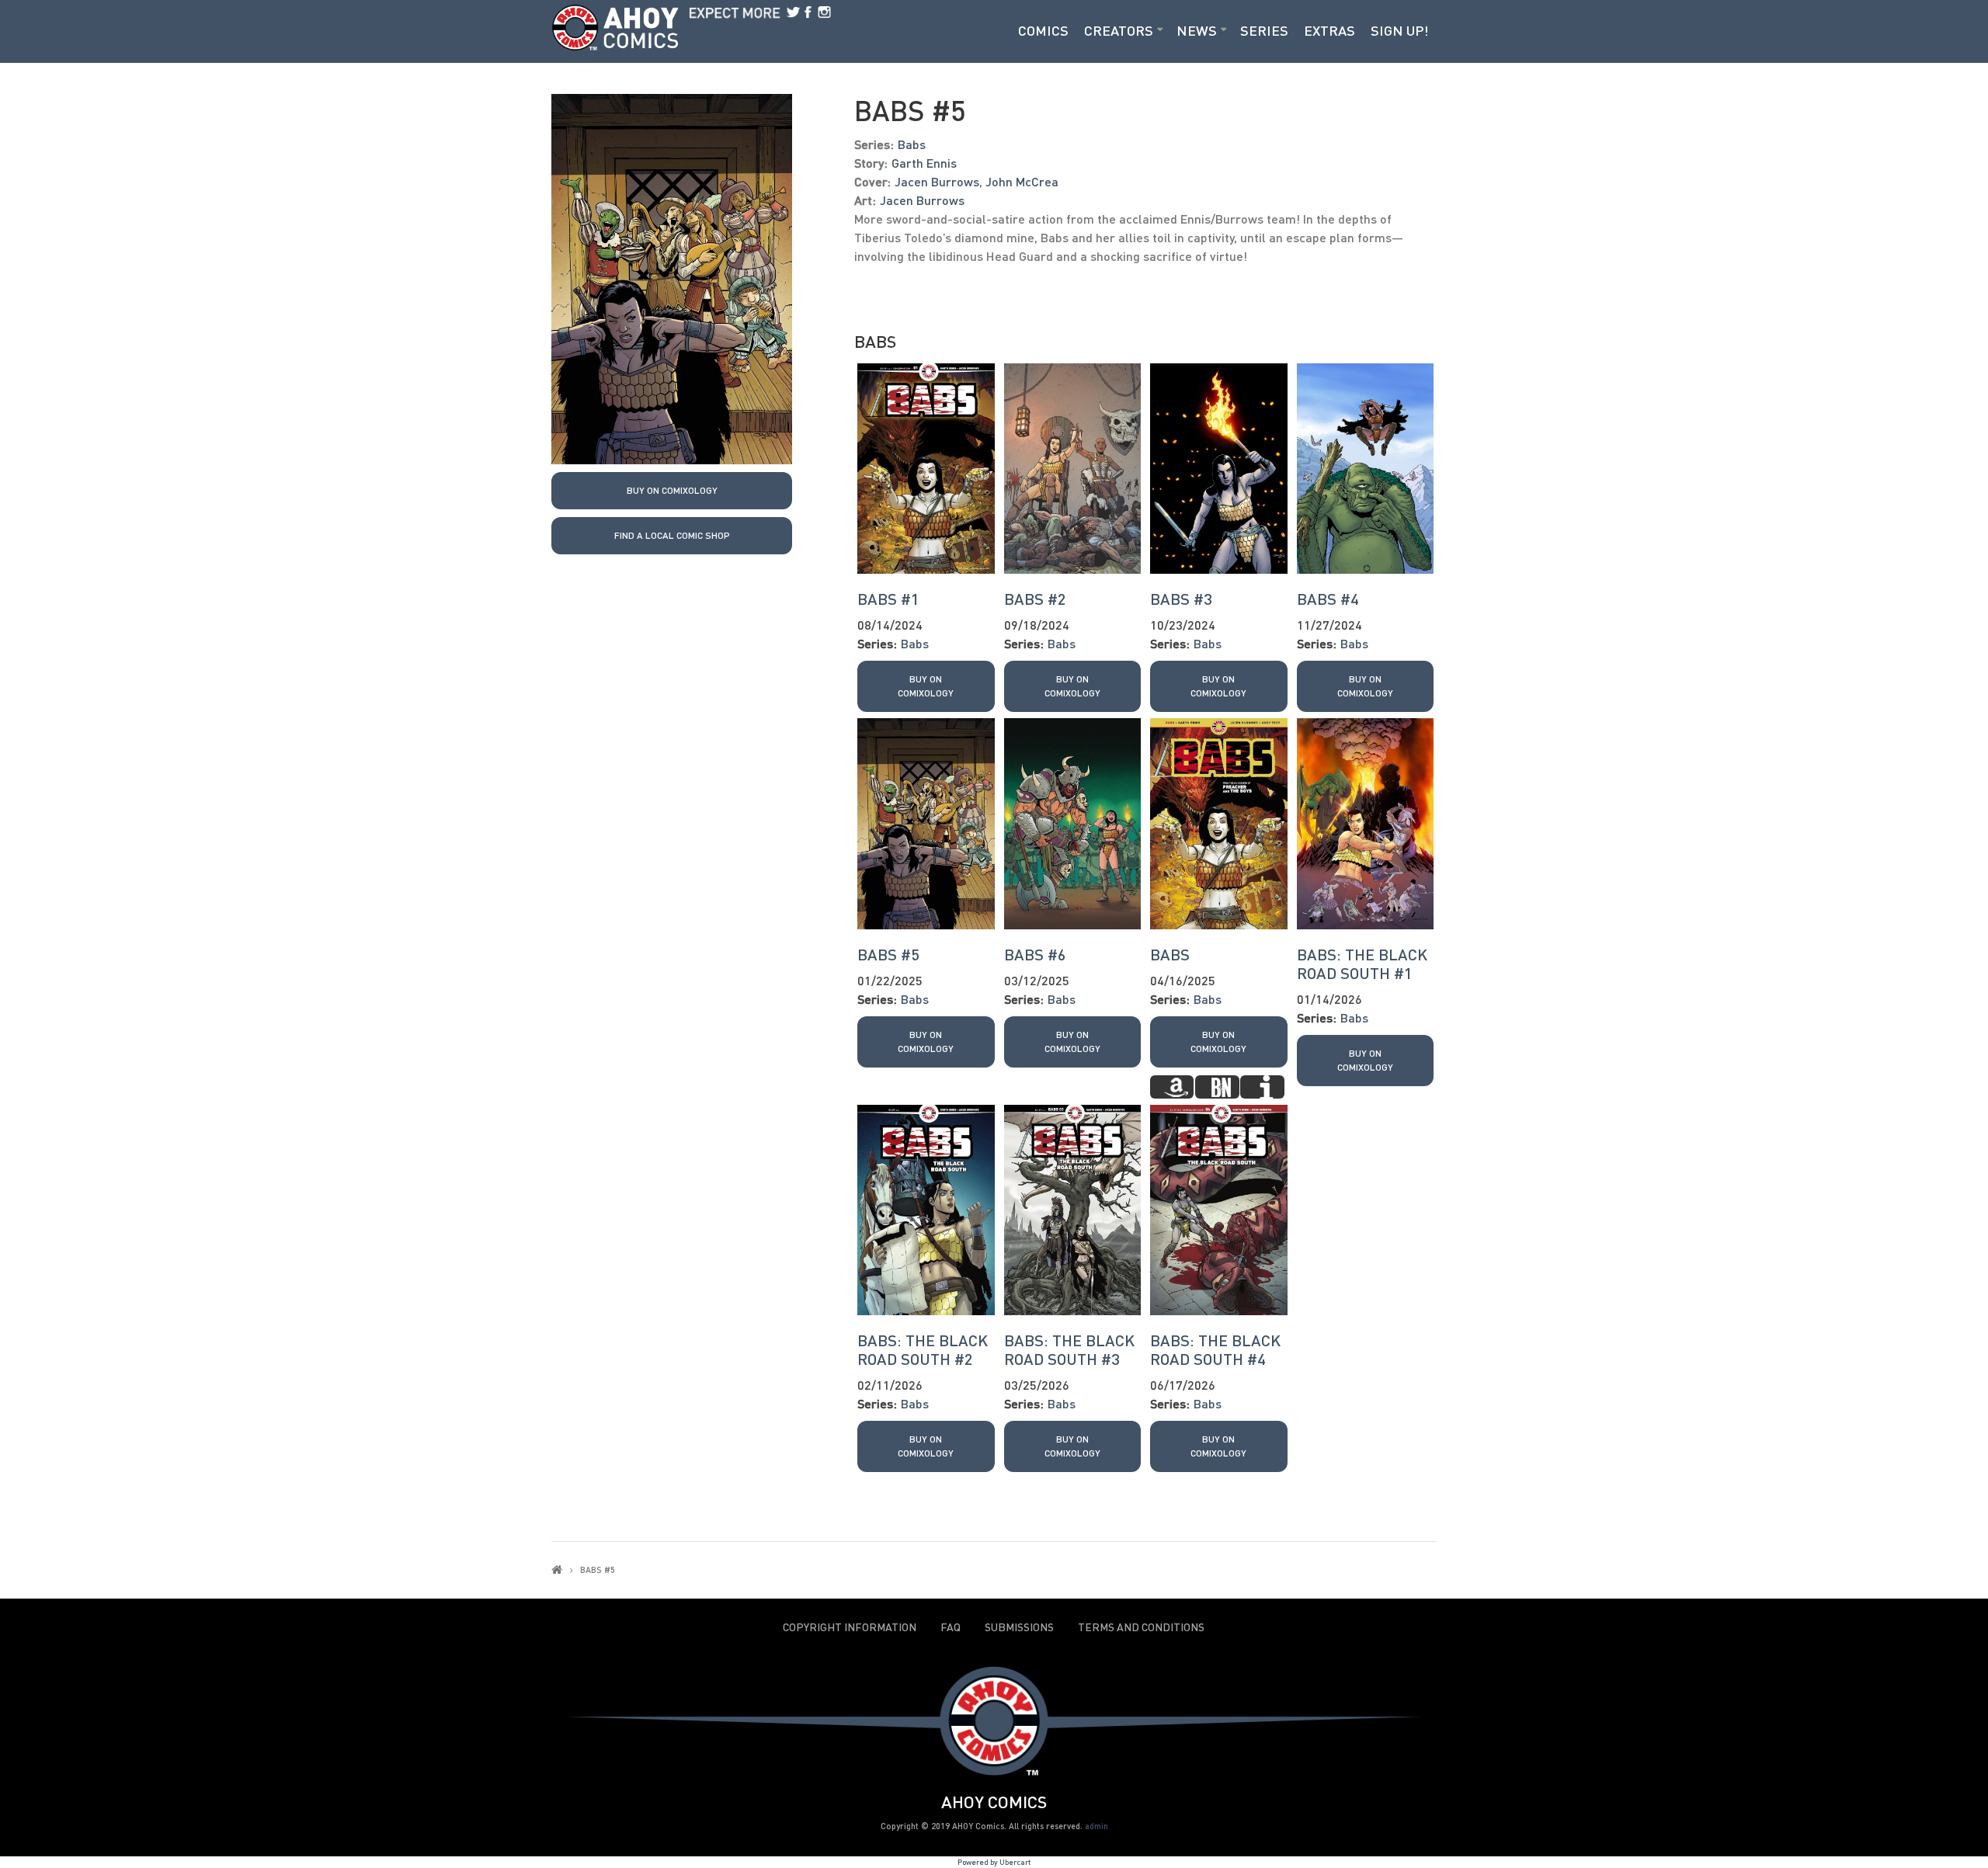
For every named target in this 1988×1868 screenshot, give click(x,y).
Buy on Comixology (672, 490)
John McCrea (1022, 181)
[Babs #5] (672, 278)
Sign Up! (1400, 30)
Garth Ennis (924, 163)
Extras (1329, 30)
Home (557, 1569)
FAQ (951, 1627)
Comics (1043, 30)
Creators (1119, 30)
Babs (912, 144)
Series (1264, 30)
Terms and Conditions (1141, 1627)
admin (1097, 1826)
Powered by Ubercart (994, 1862)
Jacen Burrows (937, 181)
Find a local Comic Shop (672, 535)
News (1197, 30)
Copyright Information (850, 1627)
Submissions (1019, 1627)
